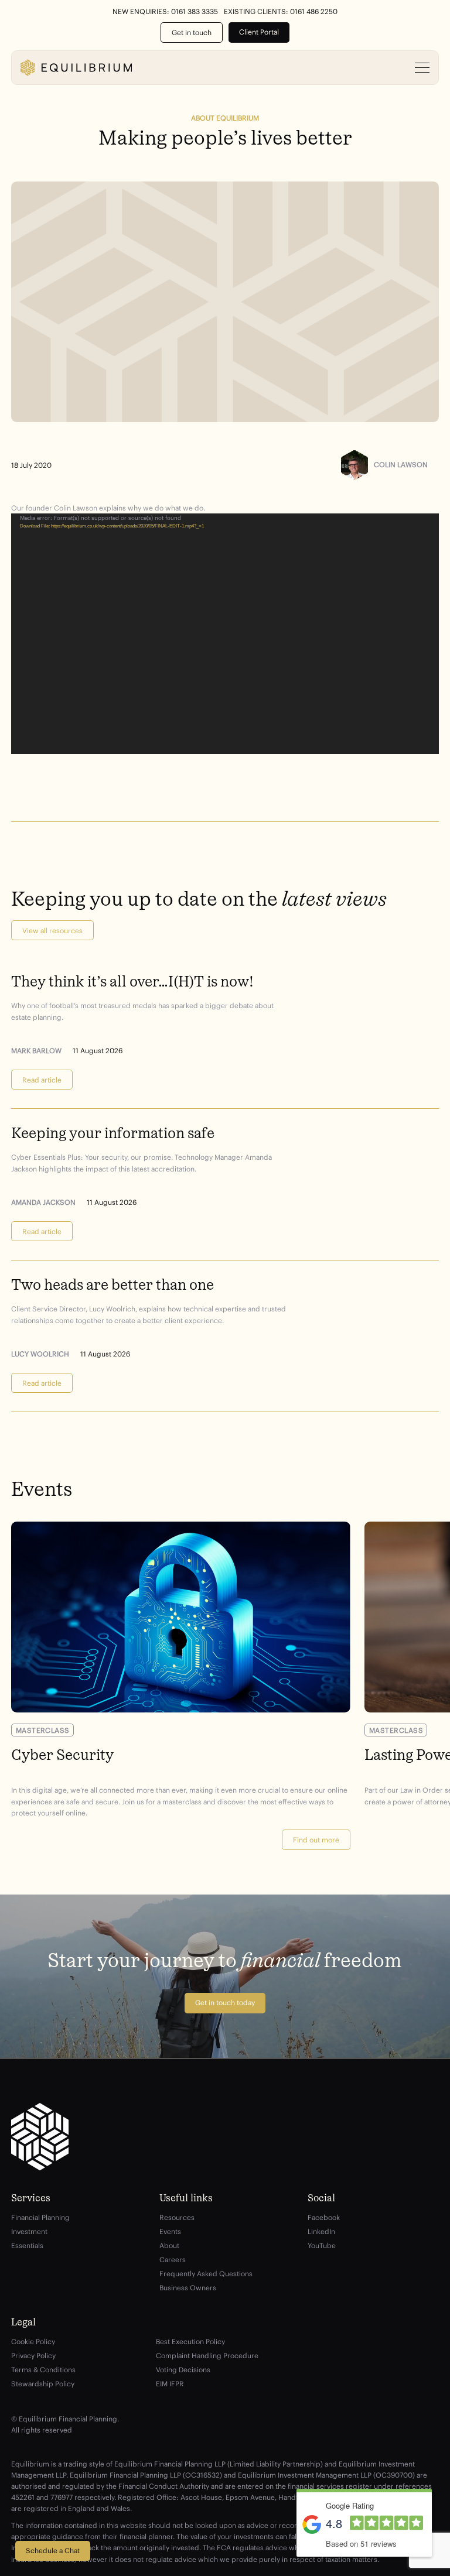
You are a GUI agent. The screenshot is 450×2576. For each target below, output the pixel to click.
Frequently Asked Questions (206, 2274)
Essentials (27, 2246)
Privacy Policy (33, 2356)
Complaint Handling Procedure (207, 2356)
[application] (225, 633)
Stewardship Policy (43, 2384)
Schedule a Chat (53, 2551)
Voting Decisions (183, 2370)
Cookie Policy (33, 2342)
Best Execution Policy (190, 2342)
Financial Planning (40, 2217)
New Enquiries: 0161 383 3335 (165, 12)
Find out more (316, 1840)
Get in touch (192, 32)
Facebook (324, 2217)
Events (170, 2231)
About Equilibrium (225, 118)
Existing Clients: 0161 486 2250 (281, 12)
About (169, 2246)
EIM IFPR (170, 2384)
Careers (173, 2260)
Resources (177, 2217)
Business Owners (188, 2288)
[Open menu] (422, 68)
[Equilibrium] (76, 68)
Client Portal (259, 32)
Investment (29, 2231)
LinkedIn (321, 2231)
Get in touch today (225, 2003)
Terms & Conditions (43, 2370)
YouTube (322, 2246)
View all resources (52, 931)
